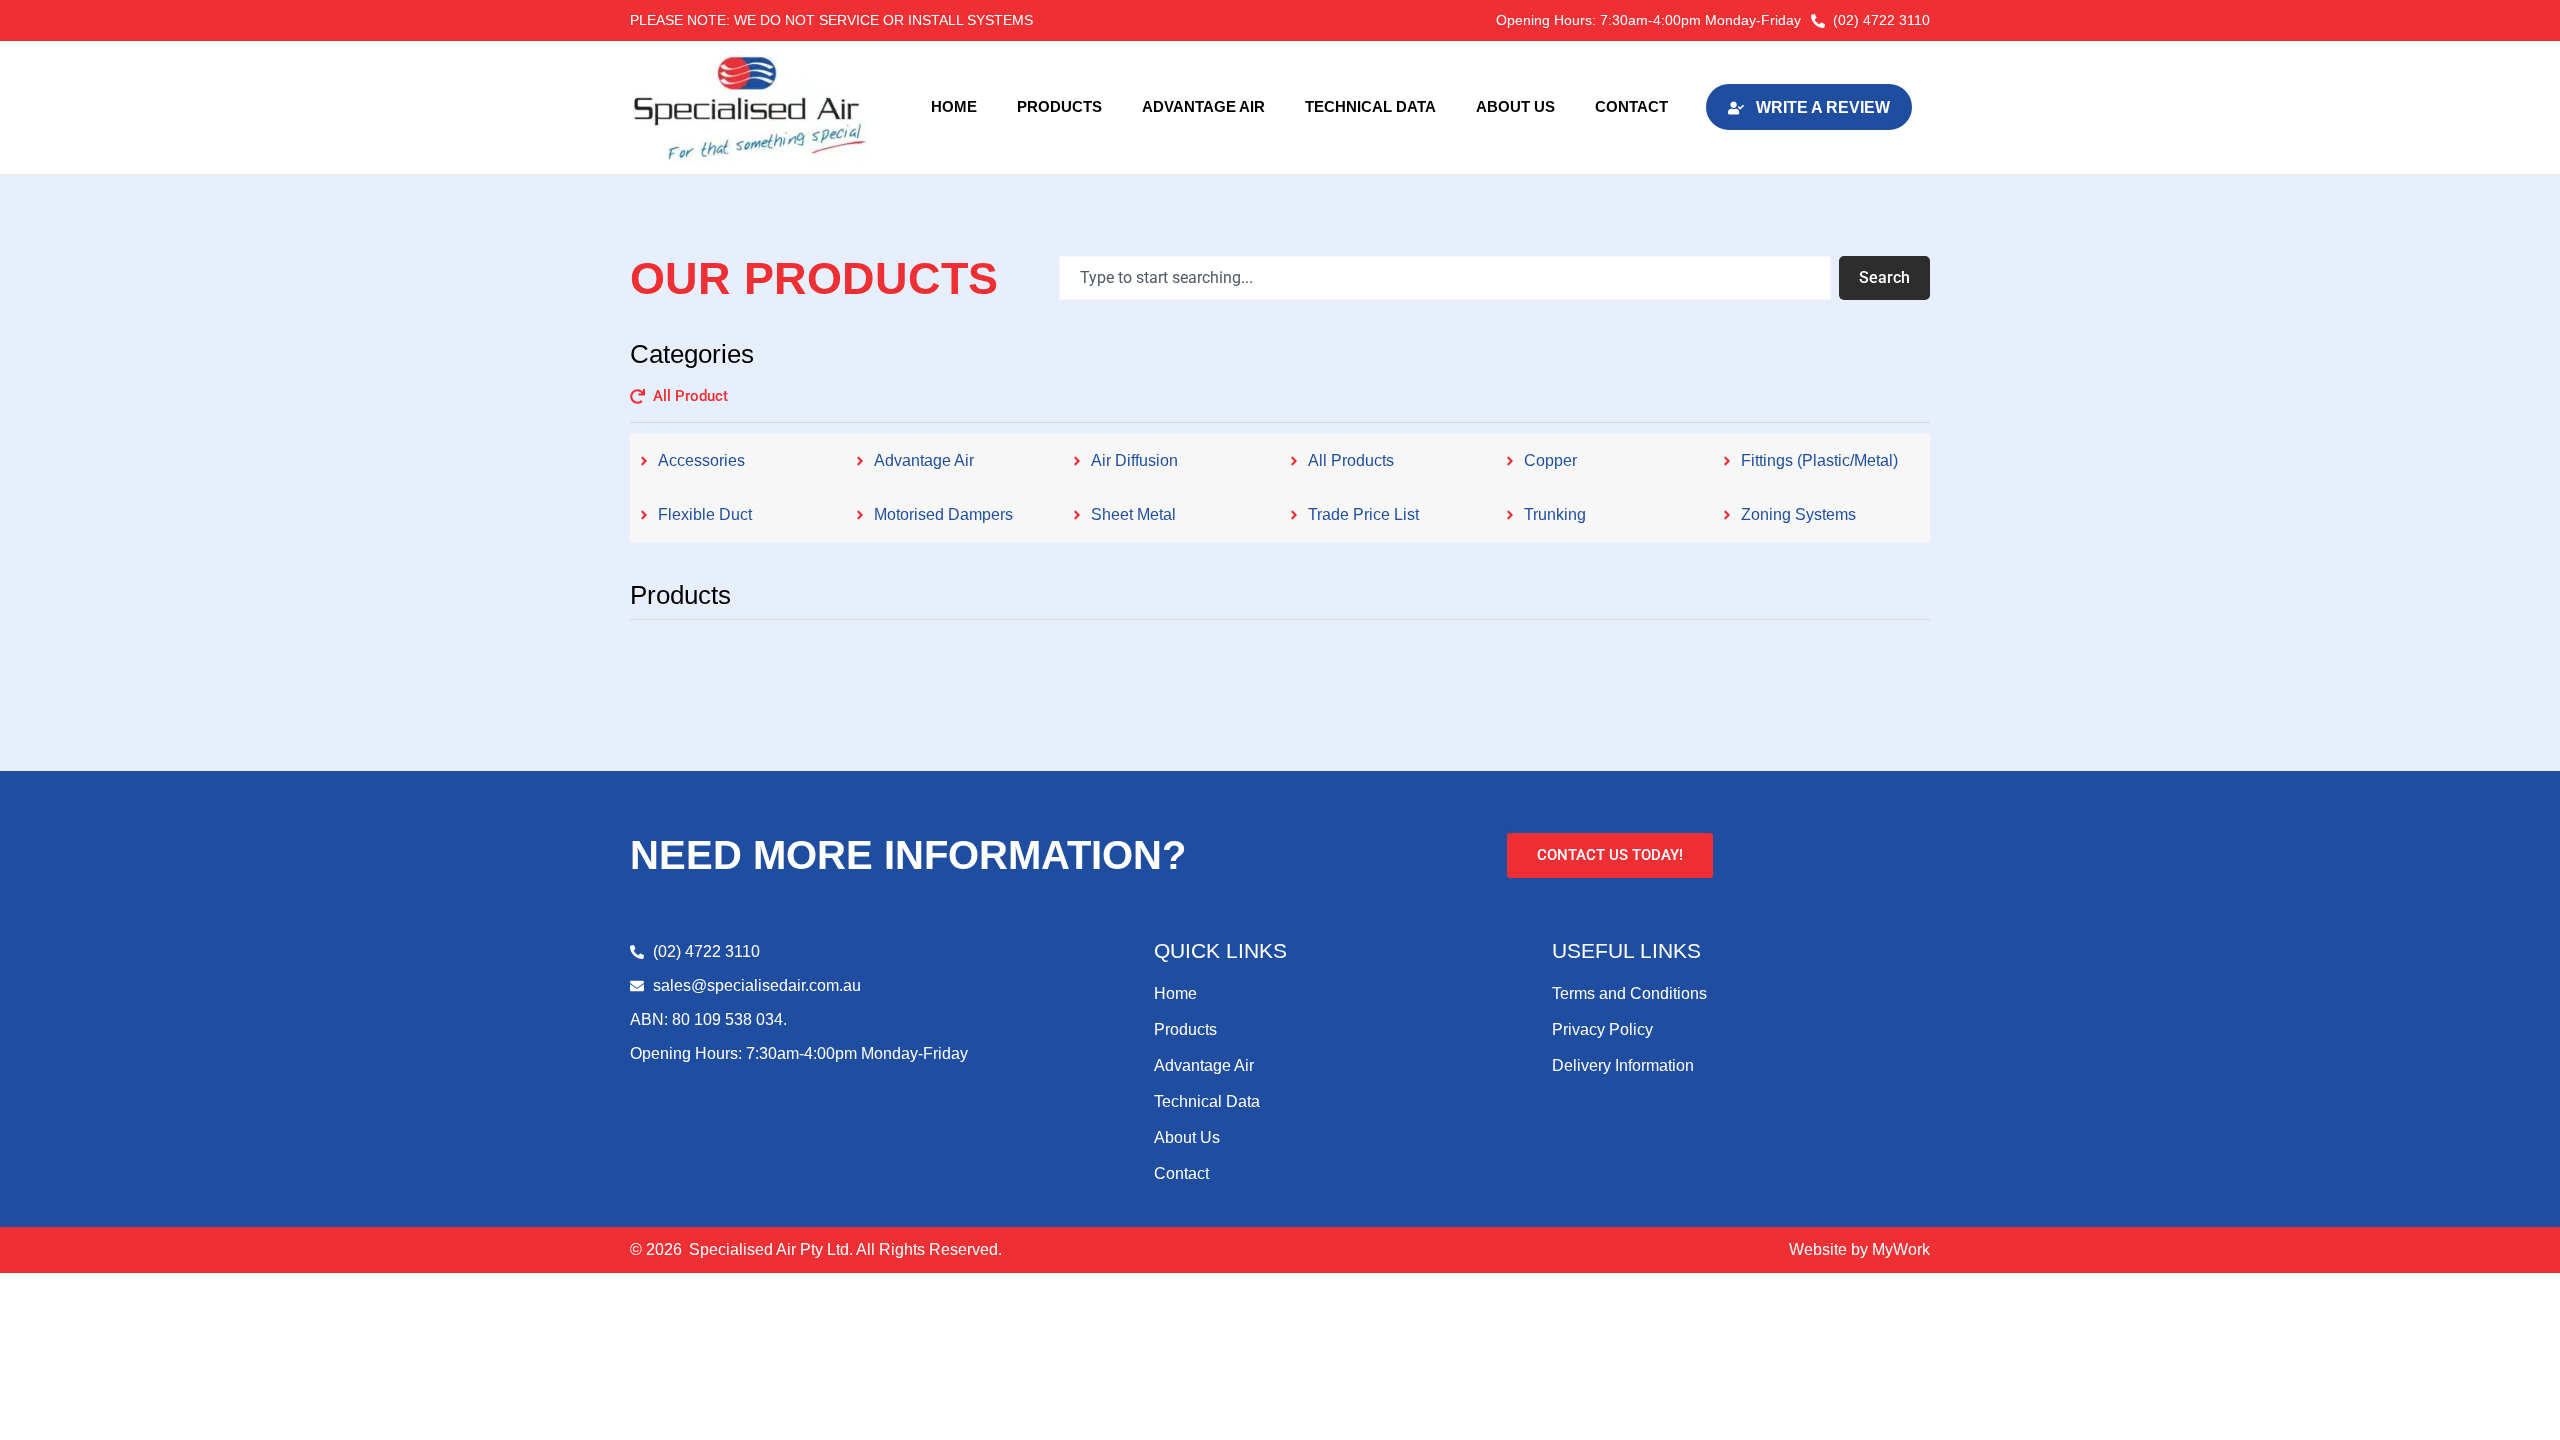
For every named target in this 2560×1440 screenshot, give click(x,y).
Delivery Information (1623, 1065)
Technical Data (1370, 106)
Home (954, 106)
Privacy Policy (1602, 1029)
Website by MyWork (1859, 1249)
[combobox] (1445, 278)
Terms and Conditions (1629, 993)
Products (1059, 106)
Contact (1631, 106)
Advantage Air (1203, 106)
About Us (1515, 106)
